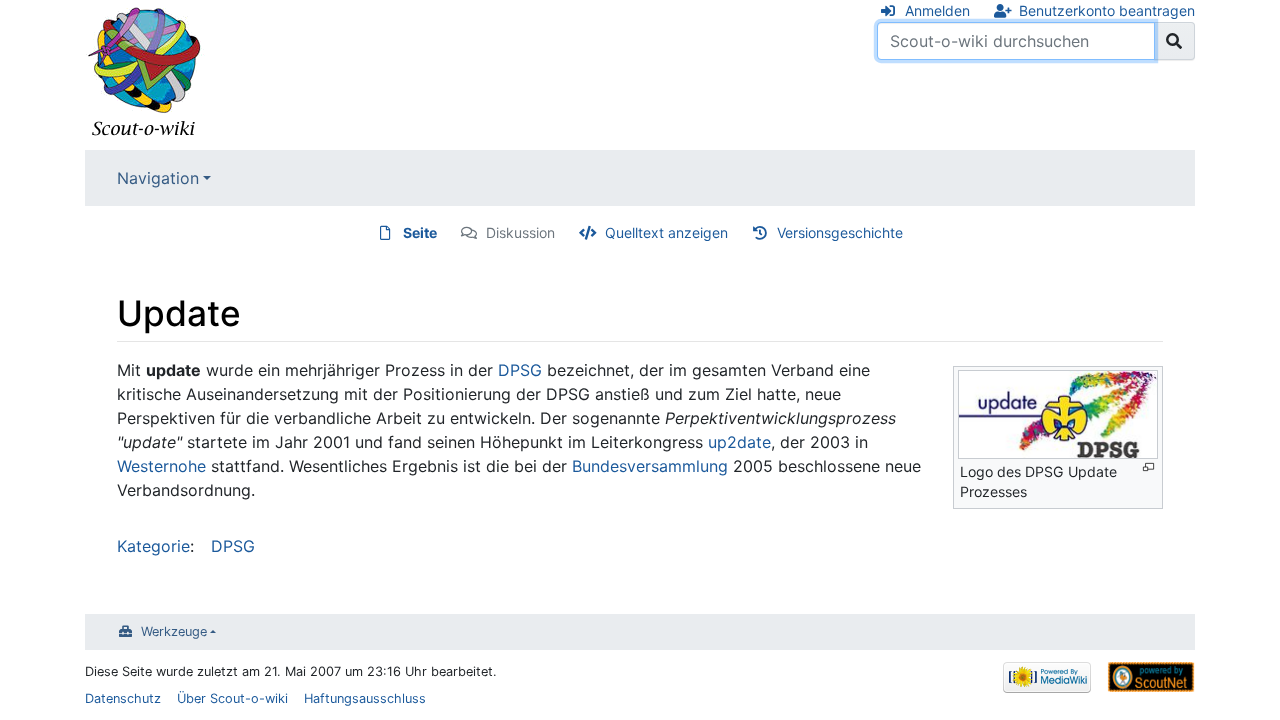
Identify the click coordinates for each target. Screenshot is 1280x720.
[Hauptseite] (145, 73)
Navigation (158, 178)
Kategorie (153, 546)
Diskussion (520, 232)
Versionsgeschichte (840, 232)
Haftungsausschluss (365, 698)
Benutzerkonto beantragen (1107, 10)
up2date (739, 442)
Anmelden (937, 10)
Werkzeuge (174, 631)
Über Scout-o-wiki (232, 698)
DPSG (520, 370)
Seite (420, 232)
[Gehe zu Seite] (1174, 41)
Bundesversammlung (650, 466)
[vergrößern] (1148, 467)
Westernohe (161, 466)
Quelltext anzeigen (666, 232)
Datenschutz (123, 698)
